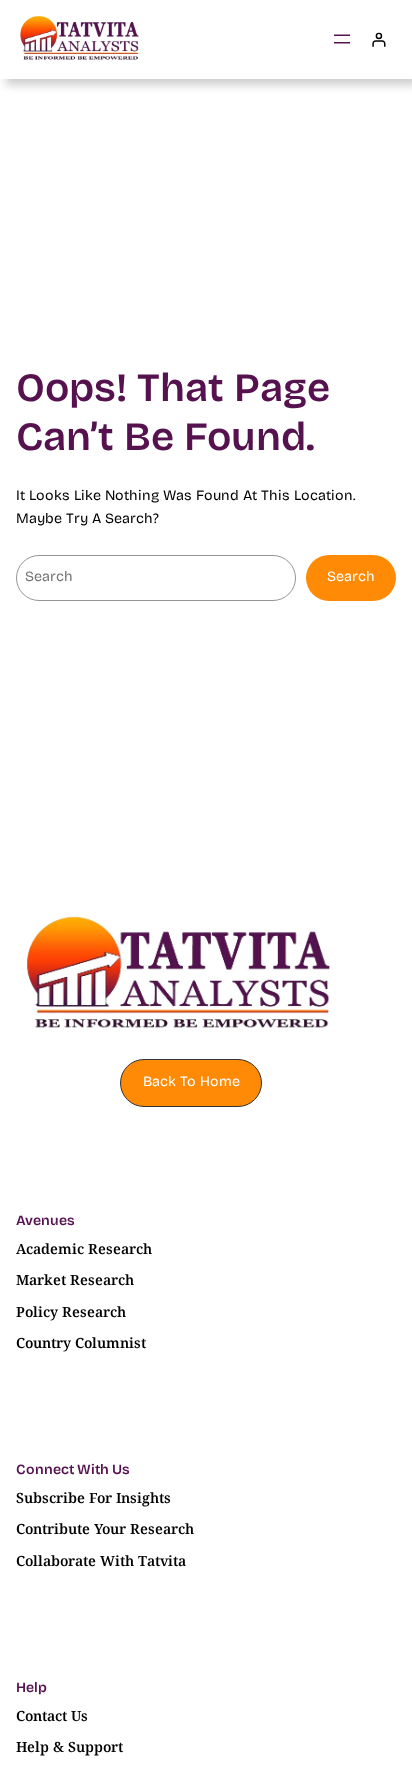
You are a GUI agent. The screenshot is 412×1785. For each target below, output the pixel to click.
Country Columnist (81, 1342)
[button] (190, 1083)
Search (351, 576)
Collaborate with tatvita (101, 1560)
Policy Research (71, 1311)
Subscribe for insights (93, 1497)
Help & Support (69, 1746)
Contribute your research (105, 1528)
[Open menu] (342, 39)
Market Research (75, 1279)
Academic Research (84, 1248)
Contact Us (52, 1715)
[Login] (378, 39)
